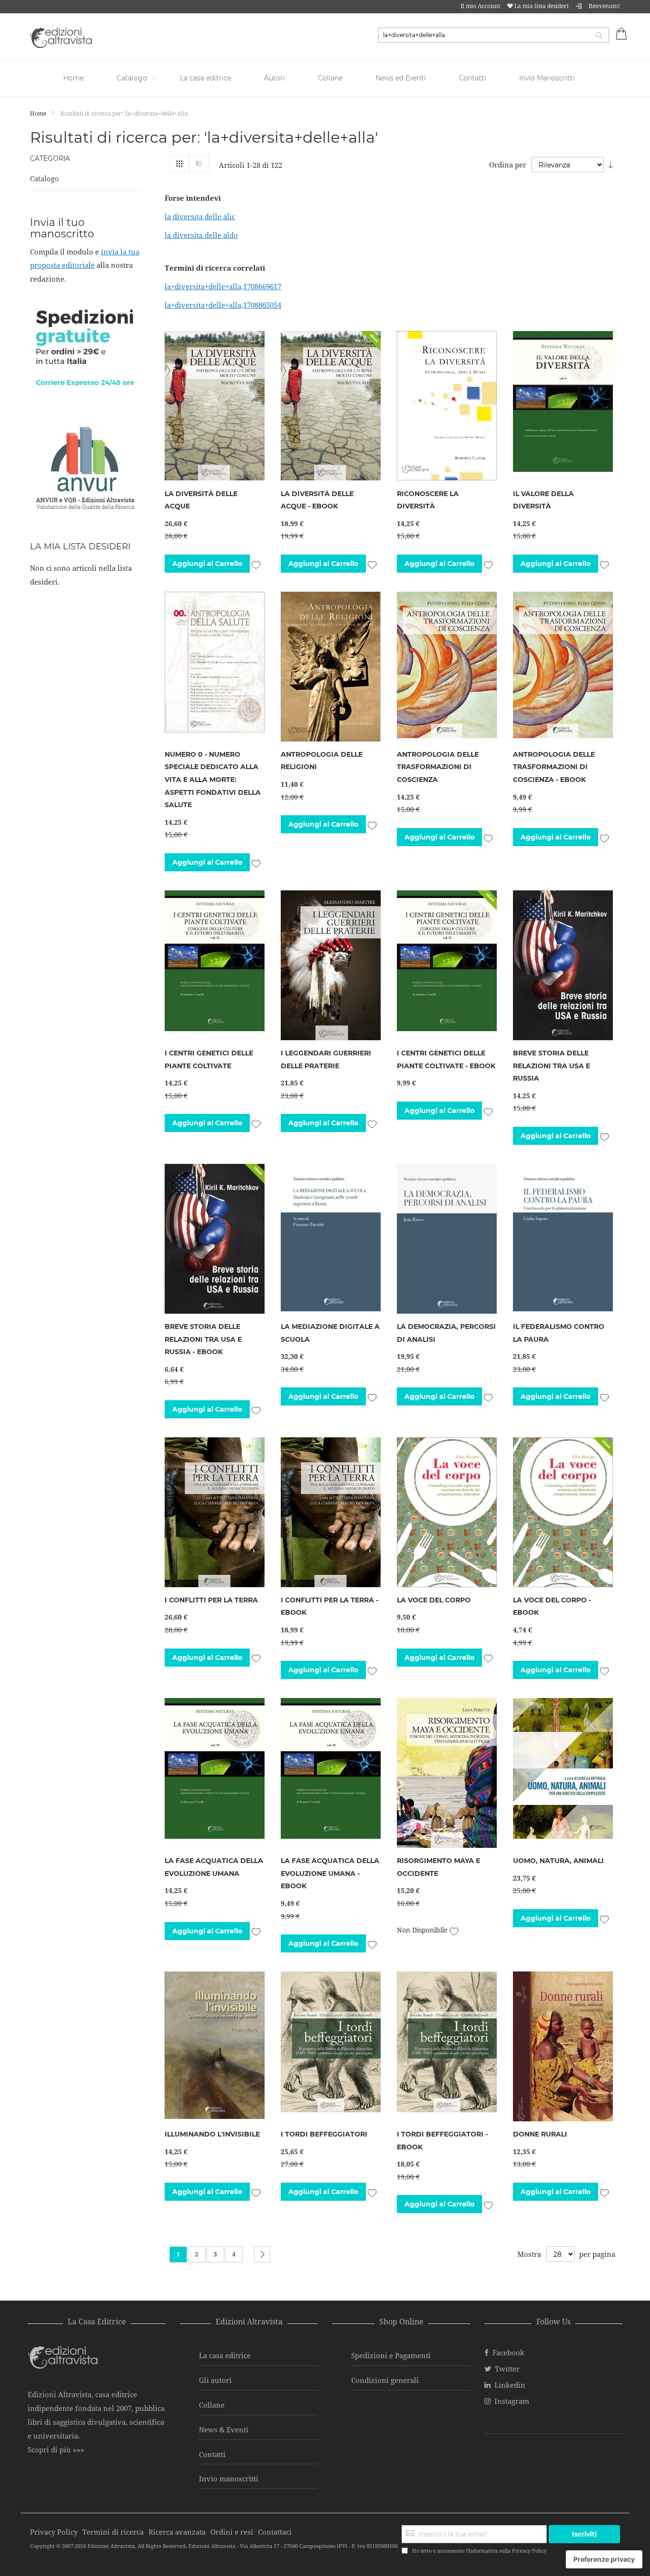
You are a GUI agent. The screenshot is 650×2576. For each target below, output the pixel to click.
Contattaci (275, 2532)
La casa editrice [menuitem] (206, 78)
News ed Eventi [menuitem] (401, 78)
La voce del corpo (434, 1600)
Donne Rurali (540, 2134)
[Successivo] (262, 2254)
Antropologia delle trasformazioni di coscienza (438, 767)
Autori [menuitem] (275, 78)
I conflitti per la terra (211, 1600)
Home (39, 113)
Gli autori (215, 2380)
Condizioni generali (385, 2380)
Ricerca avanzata (177, 2532)
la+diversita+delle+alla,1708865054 (223, 305)
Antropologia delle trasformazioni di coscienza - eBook (554, 767)
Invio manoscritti (229, 2478)
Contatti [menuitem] (473, 78)
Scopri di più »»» (56, 2449)
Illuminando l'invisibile (212, 2134)
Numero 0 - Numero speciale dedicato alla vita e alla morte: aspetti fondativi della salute (213, 780)
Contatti (212, 2454)
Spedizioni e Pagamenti (391, 2355)
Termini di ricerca (113, 2532)
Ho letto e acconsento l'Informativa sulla (479, 2551)
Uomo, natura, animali (558, 1861)
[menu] (325, 78)
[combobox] (494, 35)
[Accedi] (579, 6)
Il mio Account (480, 6)
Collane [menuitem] (330, 78)
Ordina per (508, 165)
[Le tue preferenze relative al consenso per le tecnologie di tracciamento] (604, 2559)
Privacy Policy (529, 2551)
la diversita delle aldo (201, 235)
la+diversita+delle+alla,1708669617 (223, 286)
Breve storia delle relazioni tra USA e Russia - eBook (203, 1339)
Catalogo (44, 178)
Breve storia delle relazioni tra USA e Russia (552, 1066)
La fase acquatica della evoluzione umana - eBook (330, 1873)
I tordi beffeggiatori (324, 2134)
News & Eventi (224, 2430)
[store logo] (61, 38)
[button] (256, 563)
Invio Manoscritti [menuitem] (547, 78)
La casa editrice (225, 2355)
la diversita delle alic (200, 216)
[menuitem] (75, 78)
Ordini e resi (232, 2532)
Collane (212, 2405)
